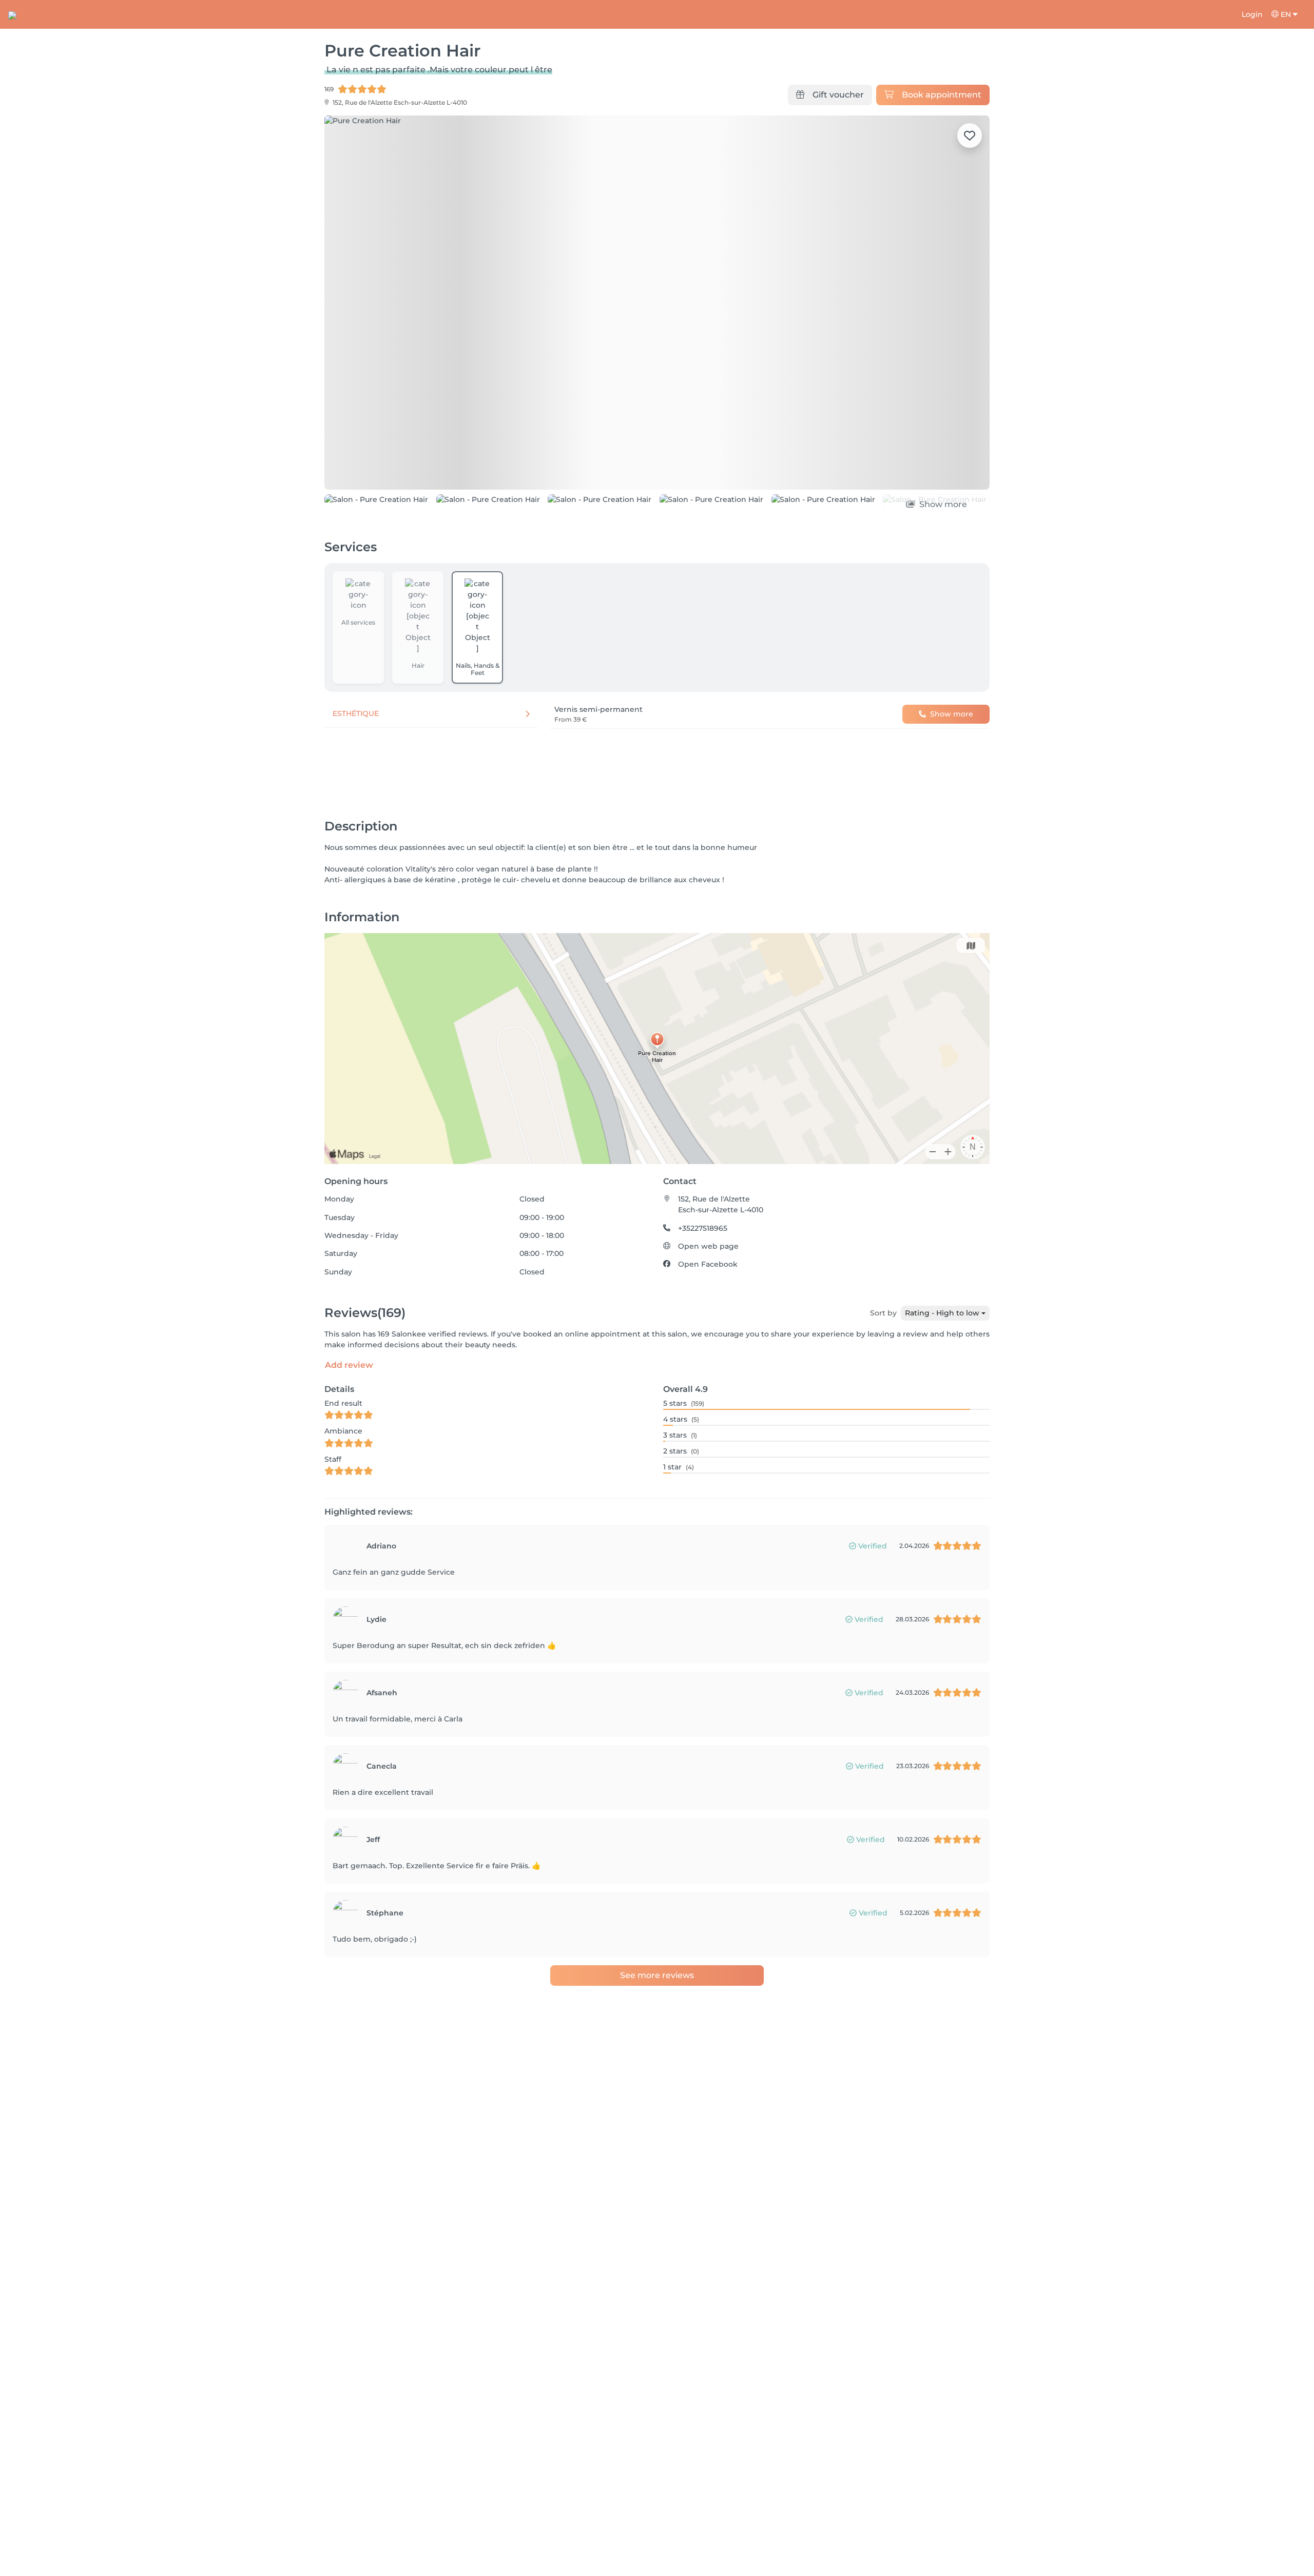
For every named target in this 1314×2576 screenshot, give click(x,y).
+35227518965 (703, 1228)
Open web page (708, 1246)
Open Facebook (708, 1264)
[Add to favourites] (970, 135)
